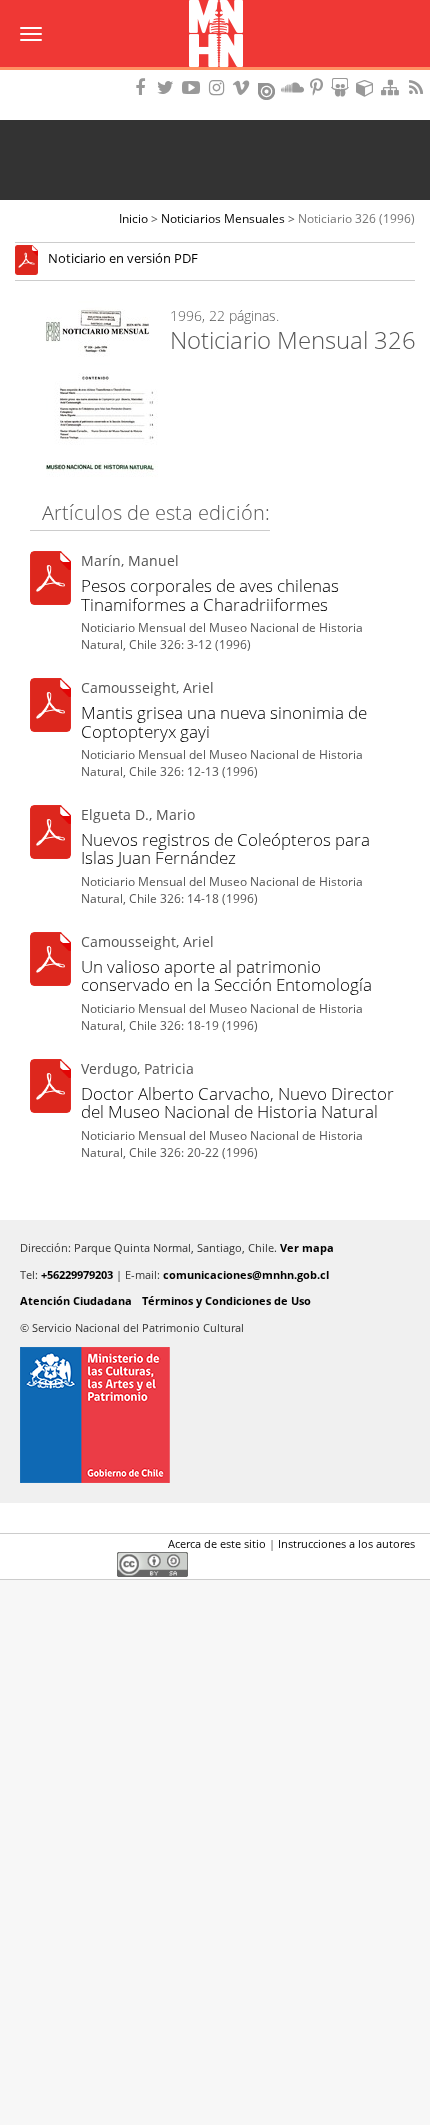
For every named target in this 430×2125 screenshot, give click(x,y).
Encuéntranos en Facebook (144, 87)
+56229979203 (77, 1274)
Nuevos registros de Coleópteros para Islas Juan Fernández (225, 848)
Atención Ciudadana (76, 1300)
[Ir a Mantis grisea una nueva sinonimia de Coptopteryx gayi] (50, 708)
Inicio (133, 218)
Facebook (27, 1548)
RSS (418, 87)
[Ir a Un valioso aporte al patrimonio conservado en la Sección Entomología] (50, 962)
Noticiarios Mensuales (223, 218)
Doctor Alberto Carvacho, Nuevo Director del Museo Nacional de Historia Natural (237, 1102)
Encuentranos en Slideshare (343, 87)
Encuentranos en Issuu (268, 89)
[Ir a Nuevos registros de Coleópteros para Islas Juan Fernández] (50, 835)
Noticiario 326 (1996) (356, 218)
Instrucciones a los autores (346, 1543)
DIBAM (215, 75)
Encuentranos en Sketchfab (368, 87)
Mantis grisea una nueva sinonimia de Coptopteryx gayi (224, 721)
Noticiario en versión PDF (123, 259)
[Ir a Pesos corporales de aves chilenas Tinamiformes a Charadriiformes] (50, 581)
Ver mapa (307, 1247)
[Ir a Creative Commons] (152, 1563)
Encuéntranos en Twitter (169, 87)
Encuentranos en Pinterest (318, 87)
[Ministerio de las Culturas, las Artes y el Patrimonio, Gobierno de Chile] (215, 1415)
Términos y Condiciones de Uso (226, 1300)
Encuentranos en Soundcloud (293, 87)
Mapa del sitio (393, 87)
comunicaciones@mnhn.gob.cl (246, 1274)
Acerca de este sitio (217, 1543)
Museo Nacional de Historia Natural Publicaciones (215, 35)
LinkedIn (95, 1548)
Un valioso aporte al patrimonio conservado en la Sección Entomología (226, 975)
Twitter (61, 1548)
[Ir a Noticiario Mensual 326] (31, 259)
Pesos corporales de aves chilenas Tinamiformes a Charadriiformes (210, 594)
